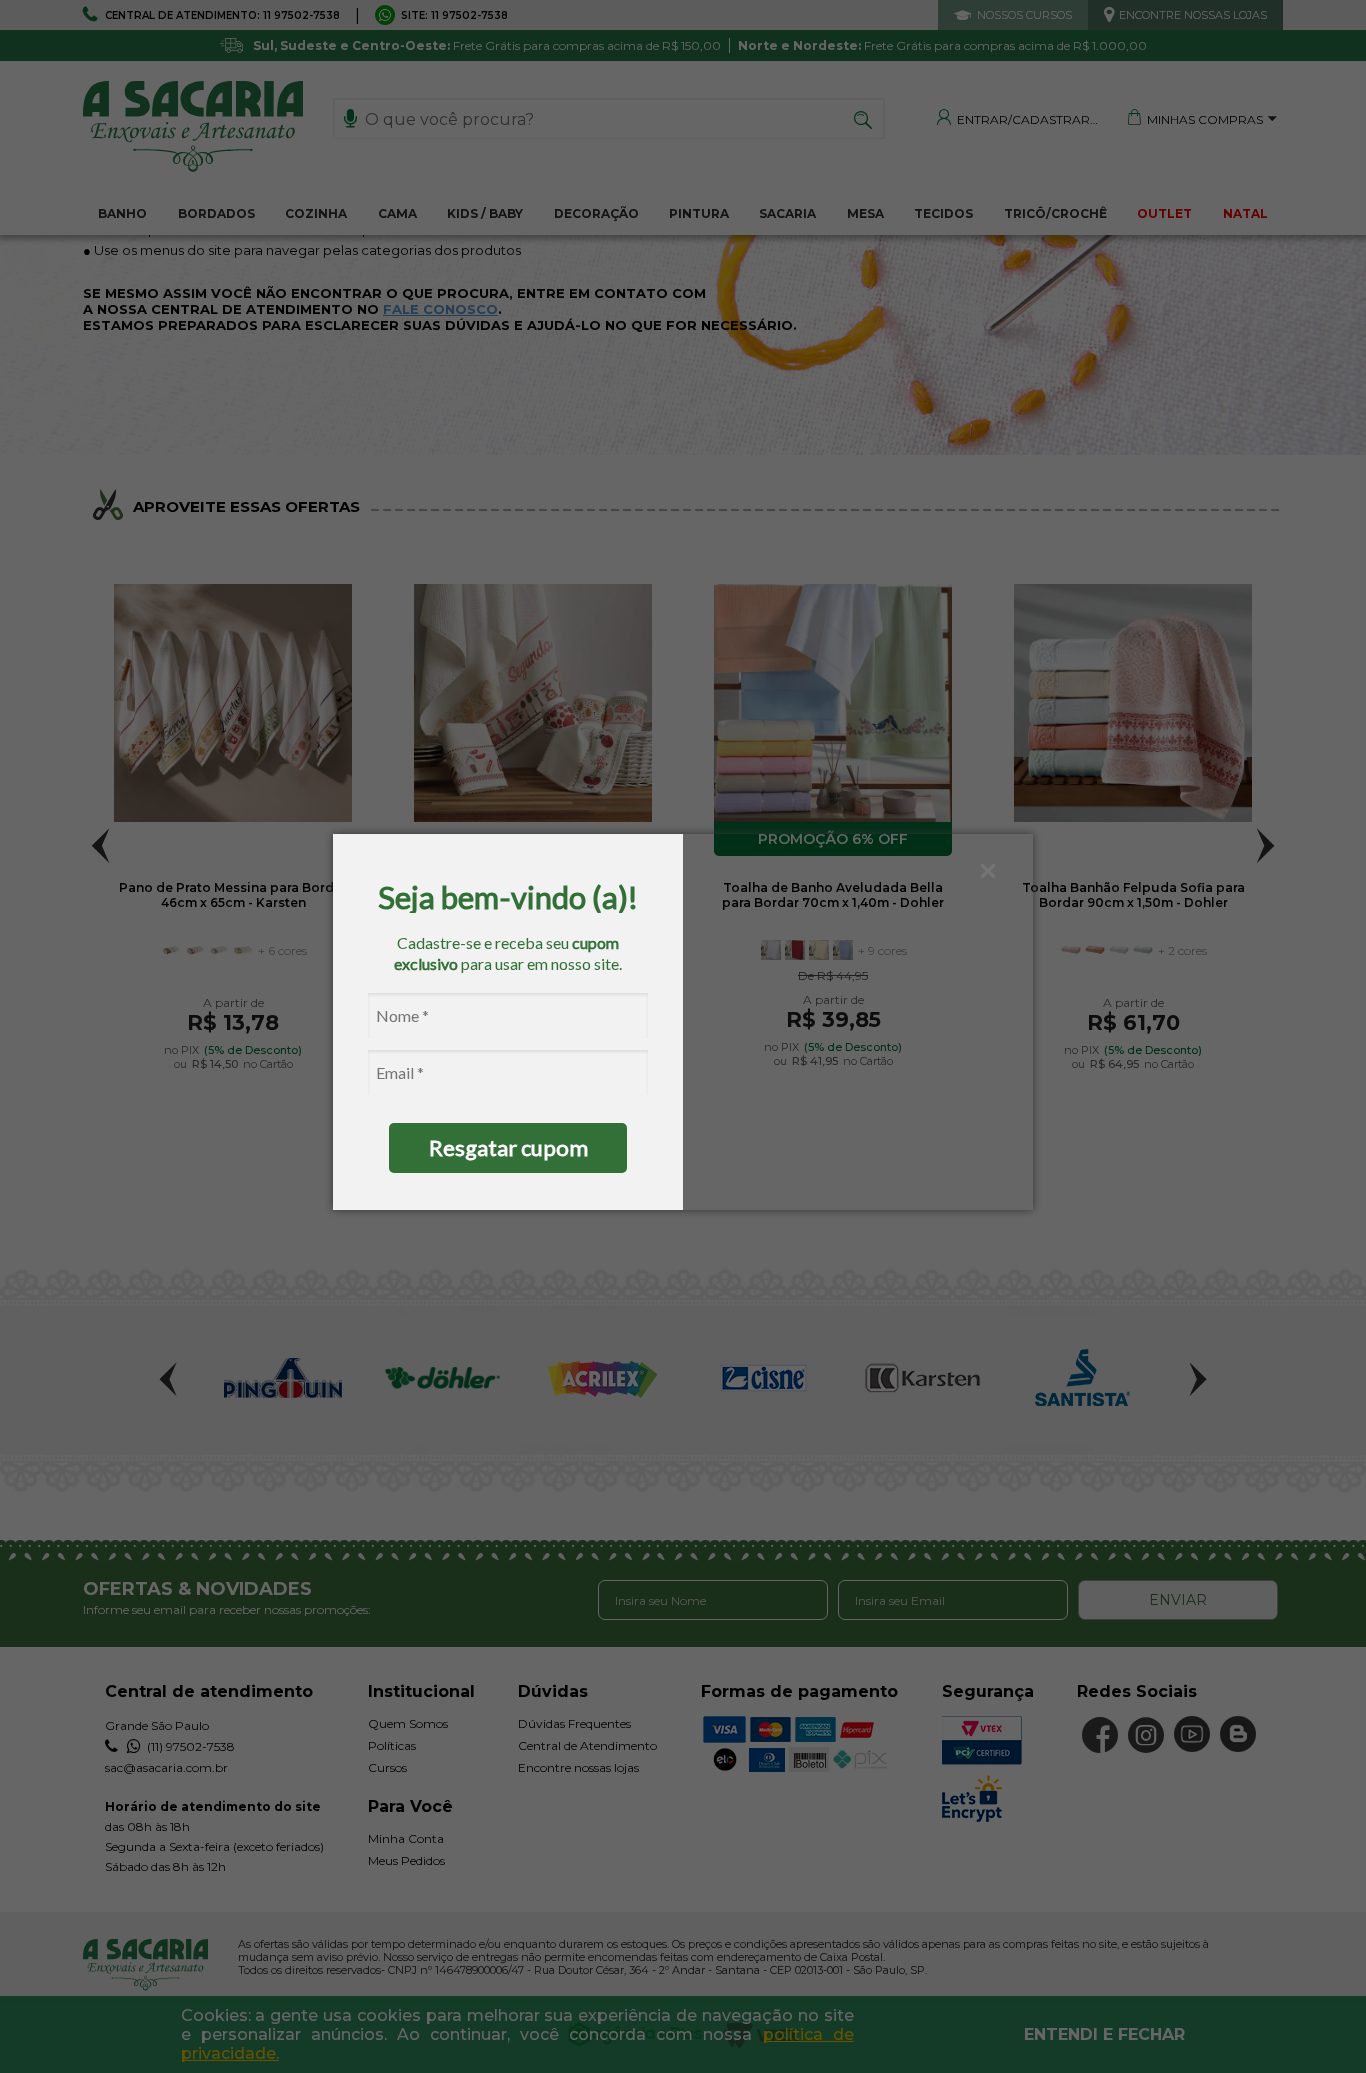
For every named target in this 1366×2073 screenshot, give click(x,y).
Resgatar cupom (508, 1147)
